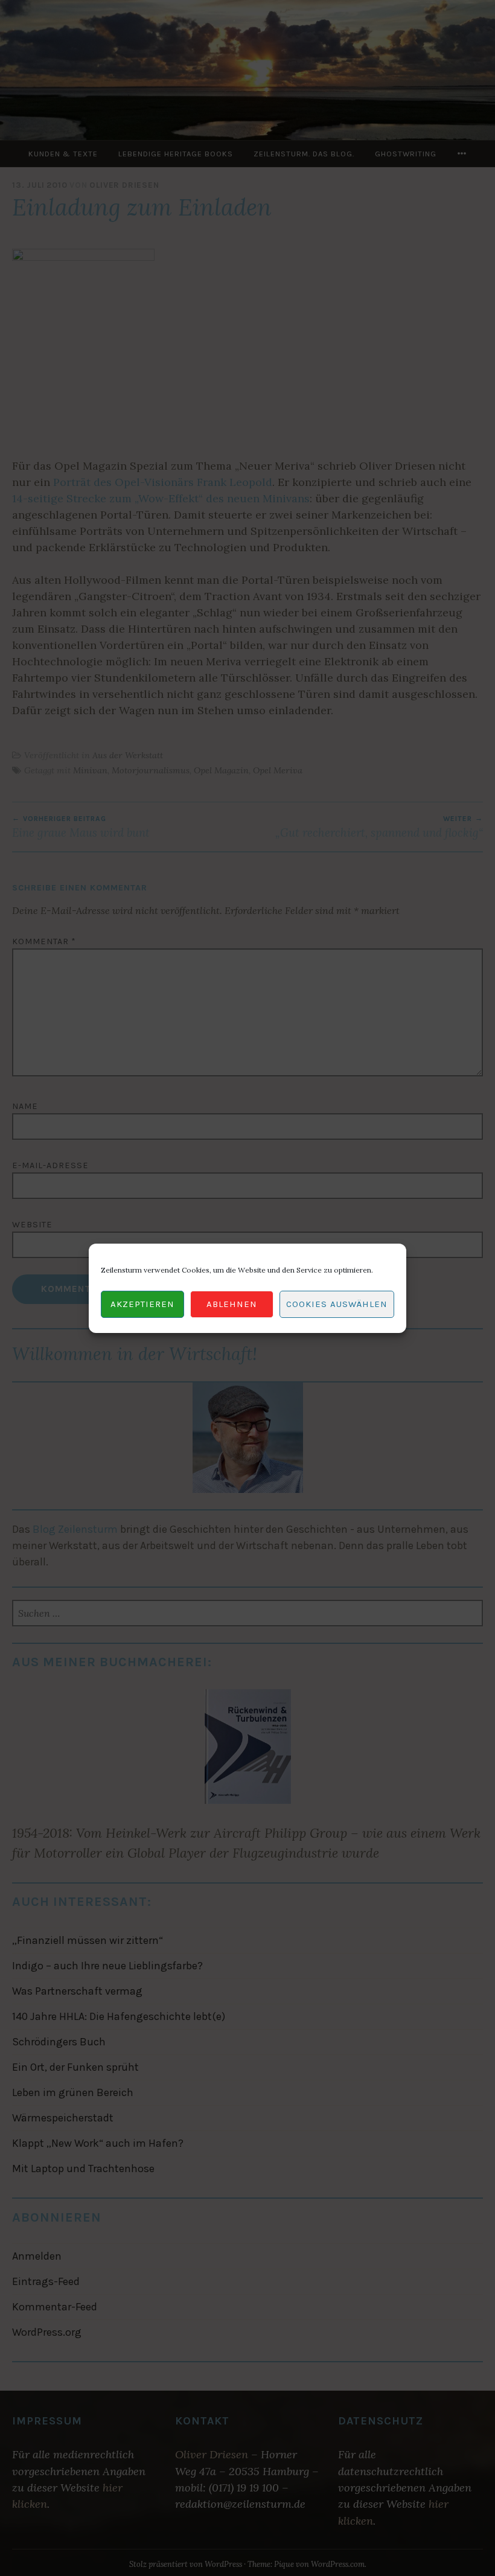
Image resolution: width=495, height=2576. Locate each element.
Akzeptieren (142, 1304)
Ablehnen (232, 1304)
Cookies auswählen (337, 1304)
